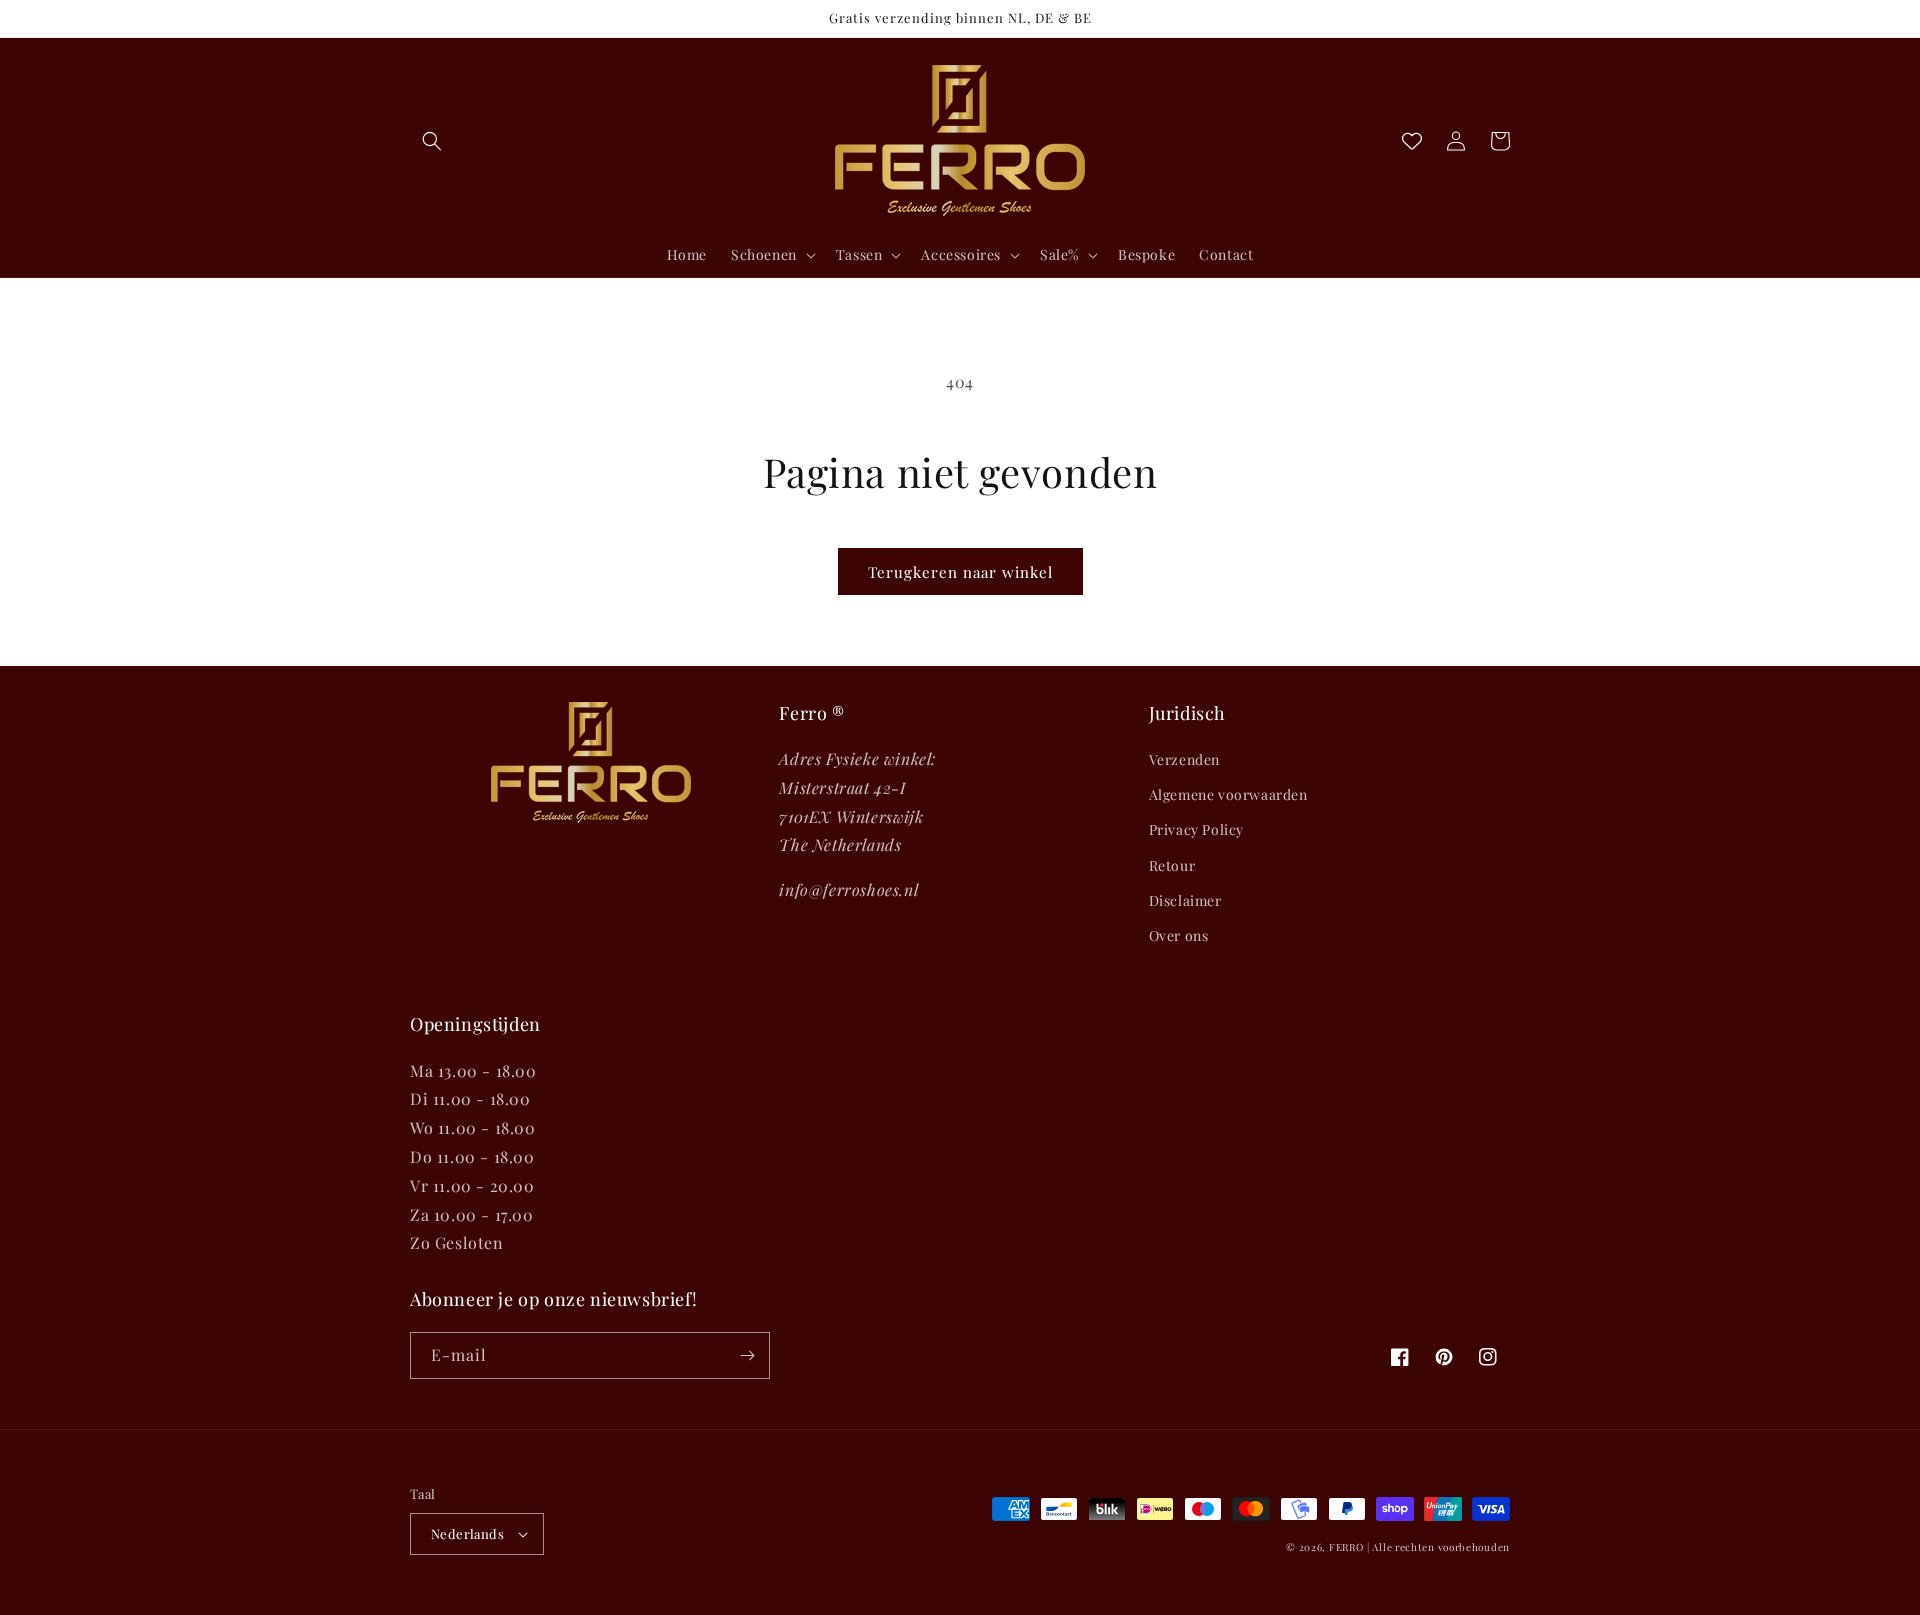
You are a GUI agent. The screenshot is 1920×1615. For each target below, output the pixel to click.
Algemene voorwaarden (1228, 794)
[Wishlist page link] (1412, 141)
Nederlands (467, 1533)
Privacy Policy (1196, 829)
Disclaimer (1185, 900)
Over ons (1179, 935)
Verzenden (1184, 759)
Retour (1172, 865)
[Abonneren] (747, 1355)
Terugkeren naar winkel (960, 572)
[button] (432, 141)
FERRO (1346, 1547)
